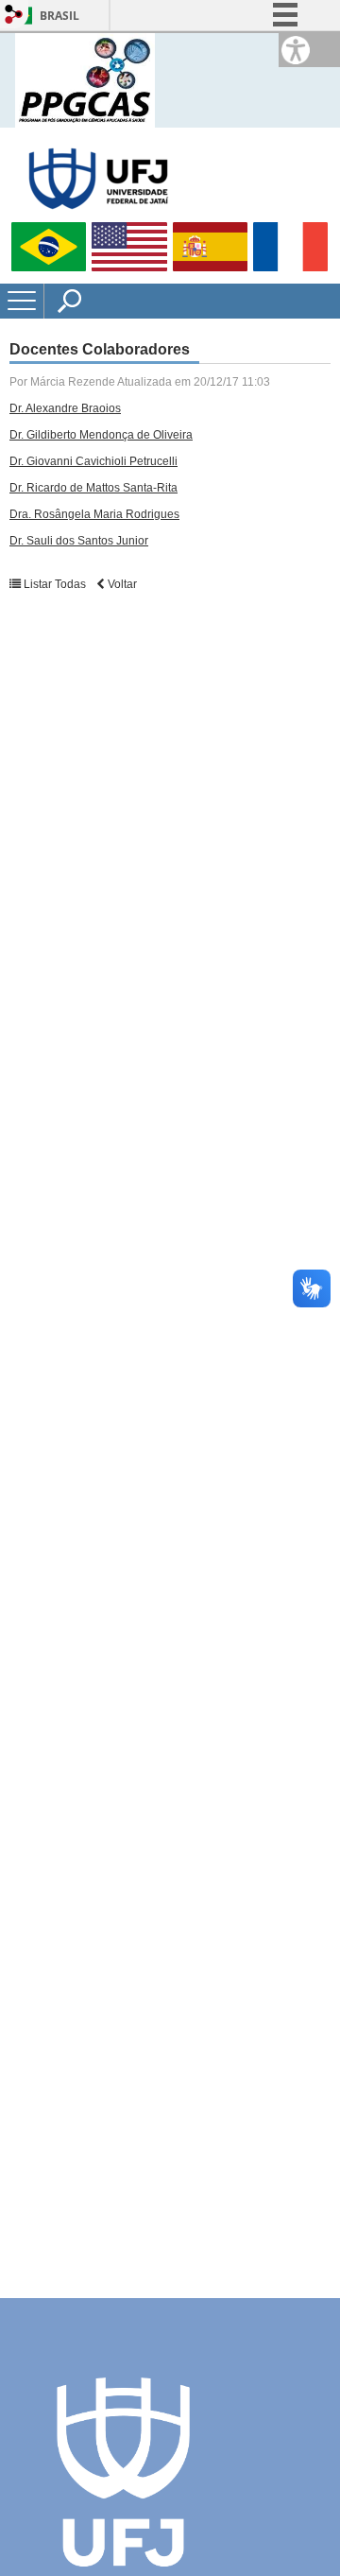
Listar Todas (55, 584)
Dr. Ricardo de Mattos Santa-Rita (93, 488)
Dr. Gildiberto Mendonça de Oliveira (101, 435)
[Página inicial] (85, 79)
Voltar (121, 584)
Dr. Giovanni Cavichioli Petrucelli (93, 461)
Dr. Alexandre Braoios (65, 408)
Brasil (59, 16)
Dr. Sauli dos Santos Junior (79, 541)
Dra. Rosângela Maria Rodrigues (94, 514)
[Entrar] (14, 16)
